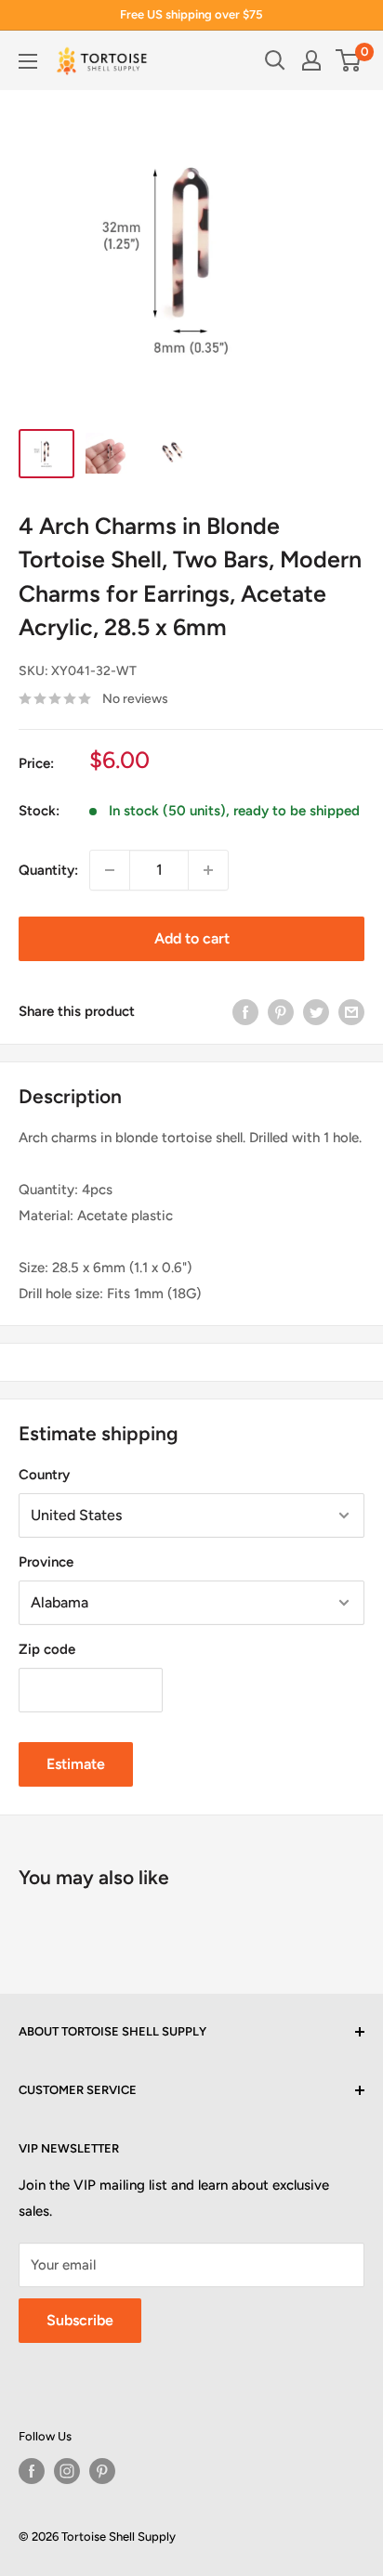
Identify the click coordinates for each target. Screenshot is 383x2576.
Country (44, 1475)
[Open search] (275, 60)
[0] (349, 60)
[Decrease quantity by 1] (110, 870)
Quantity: (48, 870)
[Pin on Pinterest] (281, 1012)
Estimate (76, 1764)
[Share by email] (351, 1012)
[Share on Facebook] (245, 1012)
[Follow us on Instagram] (67, 2471)
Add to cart (192, 938)
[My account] (311, 60)
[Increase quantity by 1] (208, 870)
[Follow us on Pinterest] (102, 2471)
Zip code (47, 1649)
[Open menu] (28, 61)
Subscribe (80, 2320)
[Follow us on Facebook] (32, 2471)
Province (46, 1562)
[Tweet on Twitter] (316, 1012)
